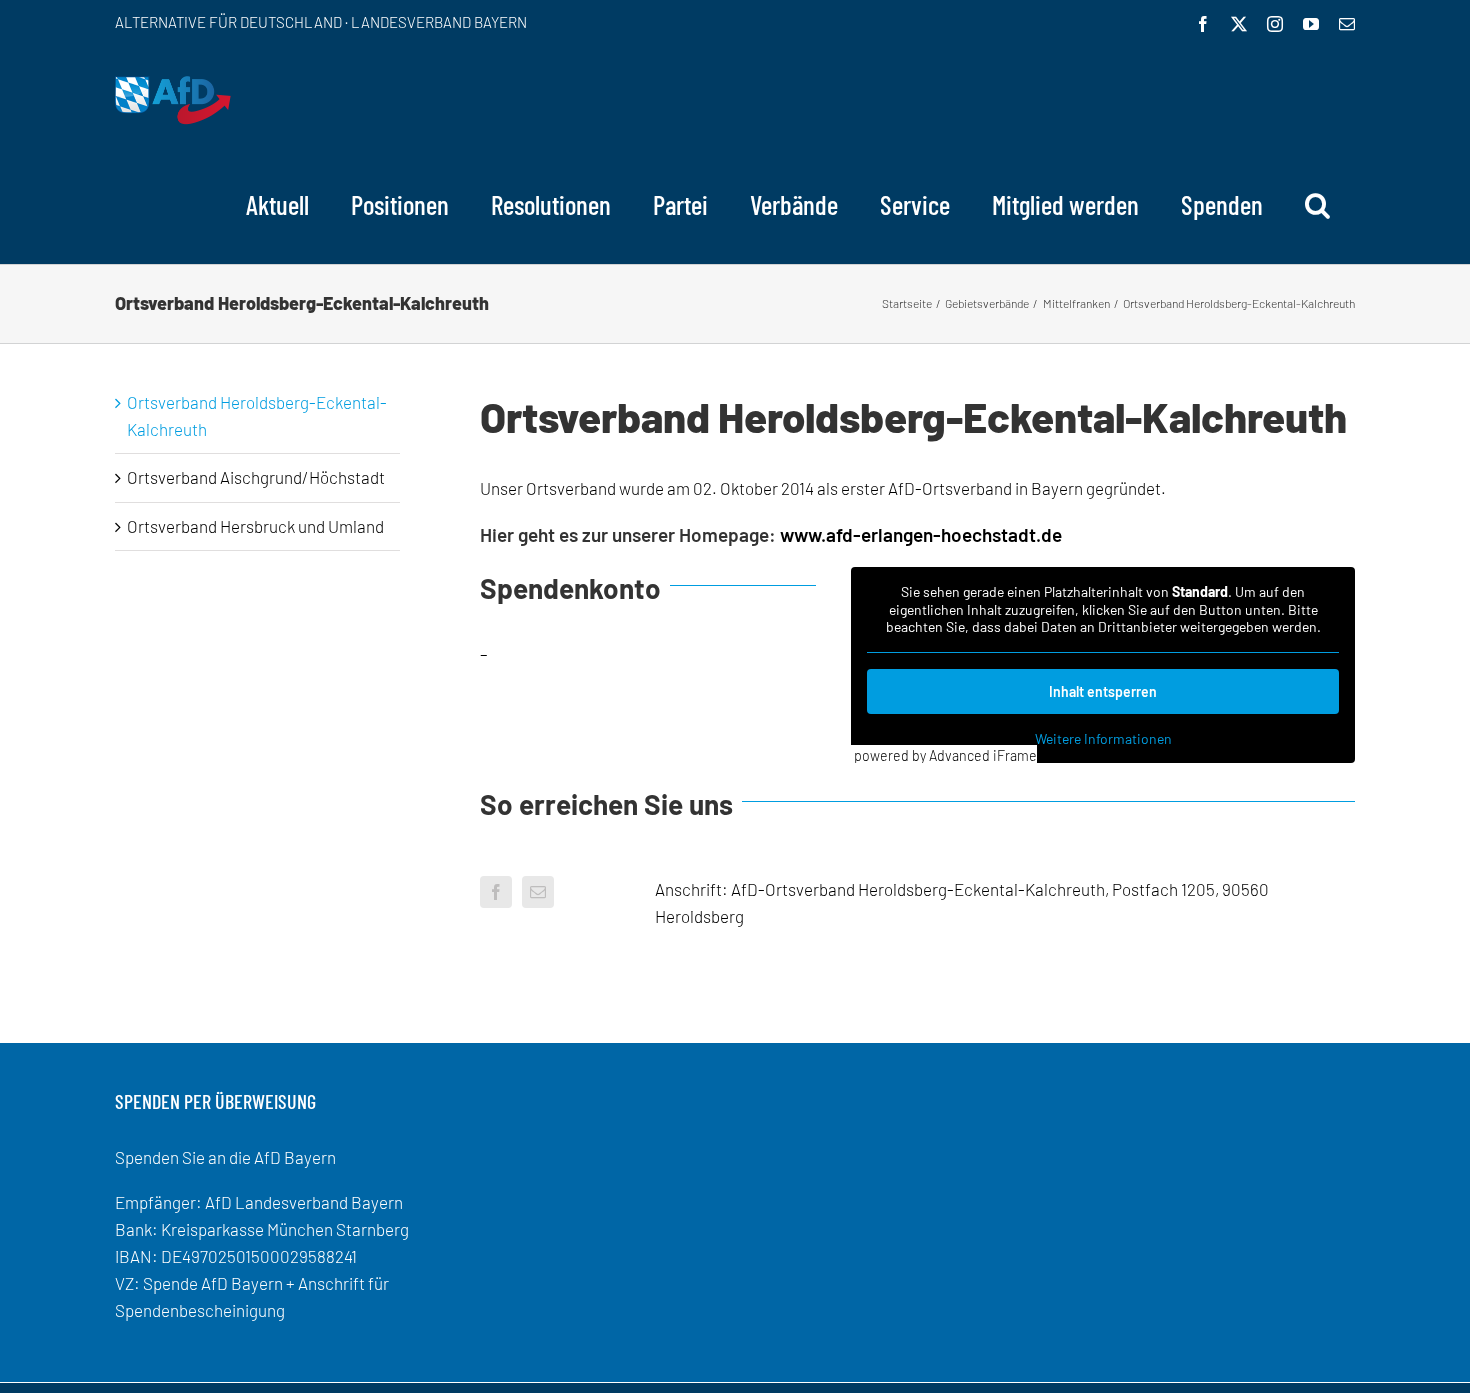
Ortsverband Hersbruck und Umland (255, 526)
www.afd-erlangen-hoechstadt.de (921, 534)
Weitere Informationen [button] (1103, 738)
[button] (1317, 204)
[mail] (538, 892)
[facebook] (496, 892)
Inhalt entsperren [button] (1103, 691)
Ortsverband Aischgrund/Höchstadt (256, 477)
